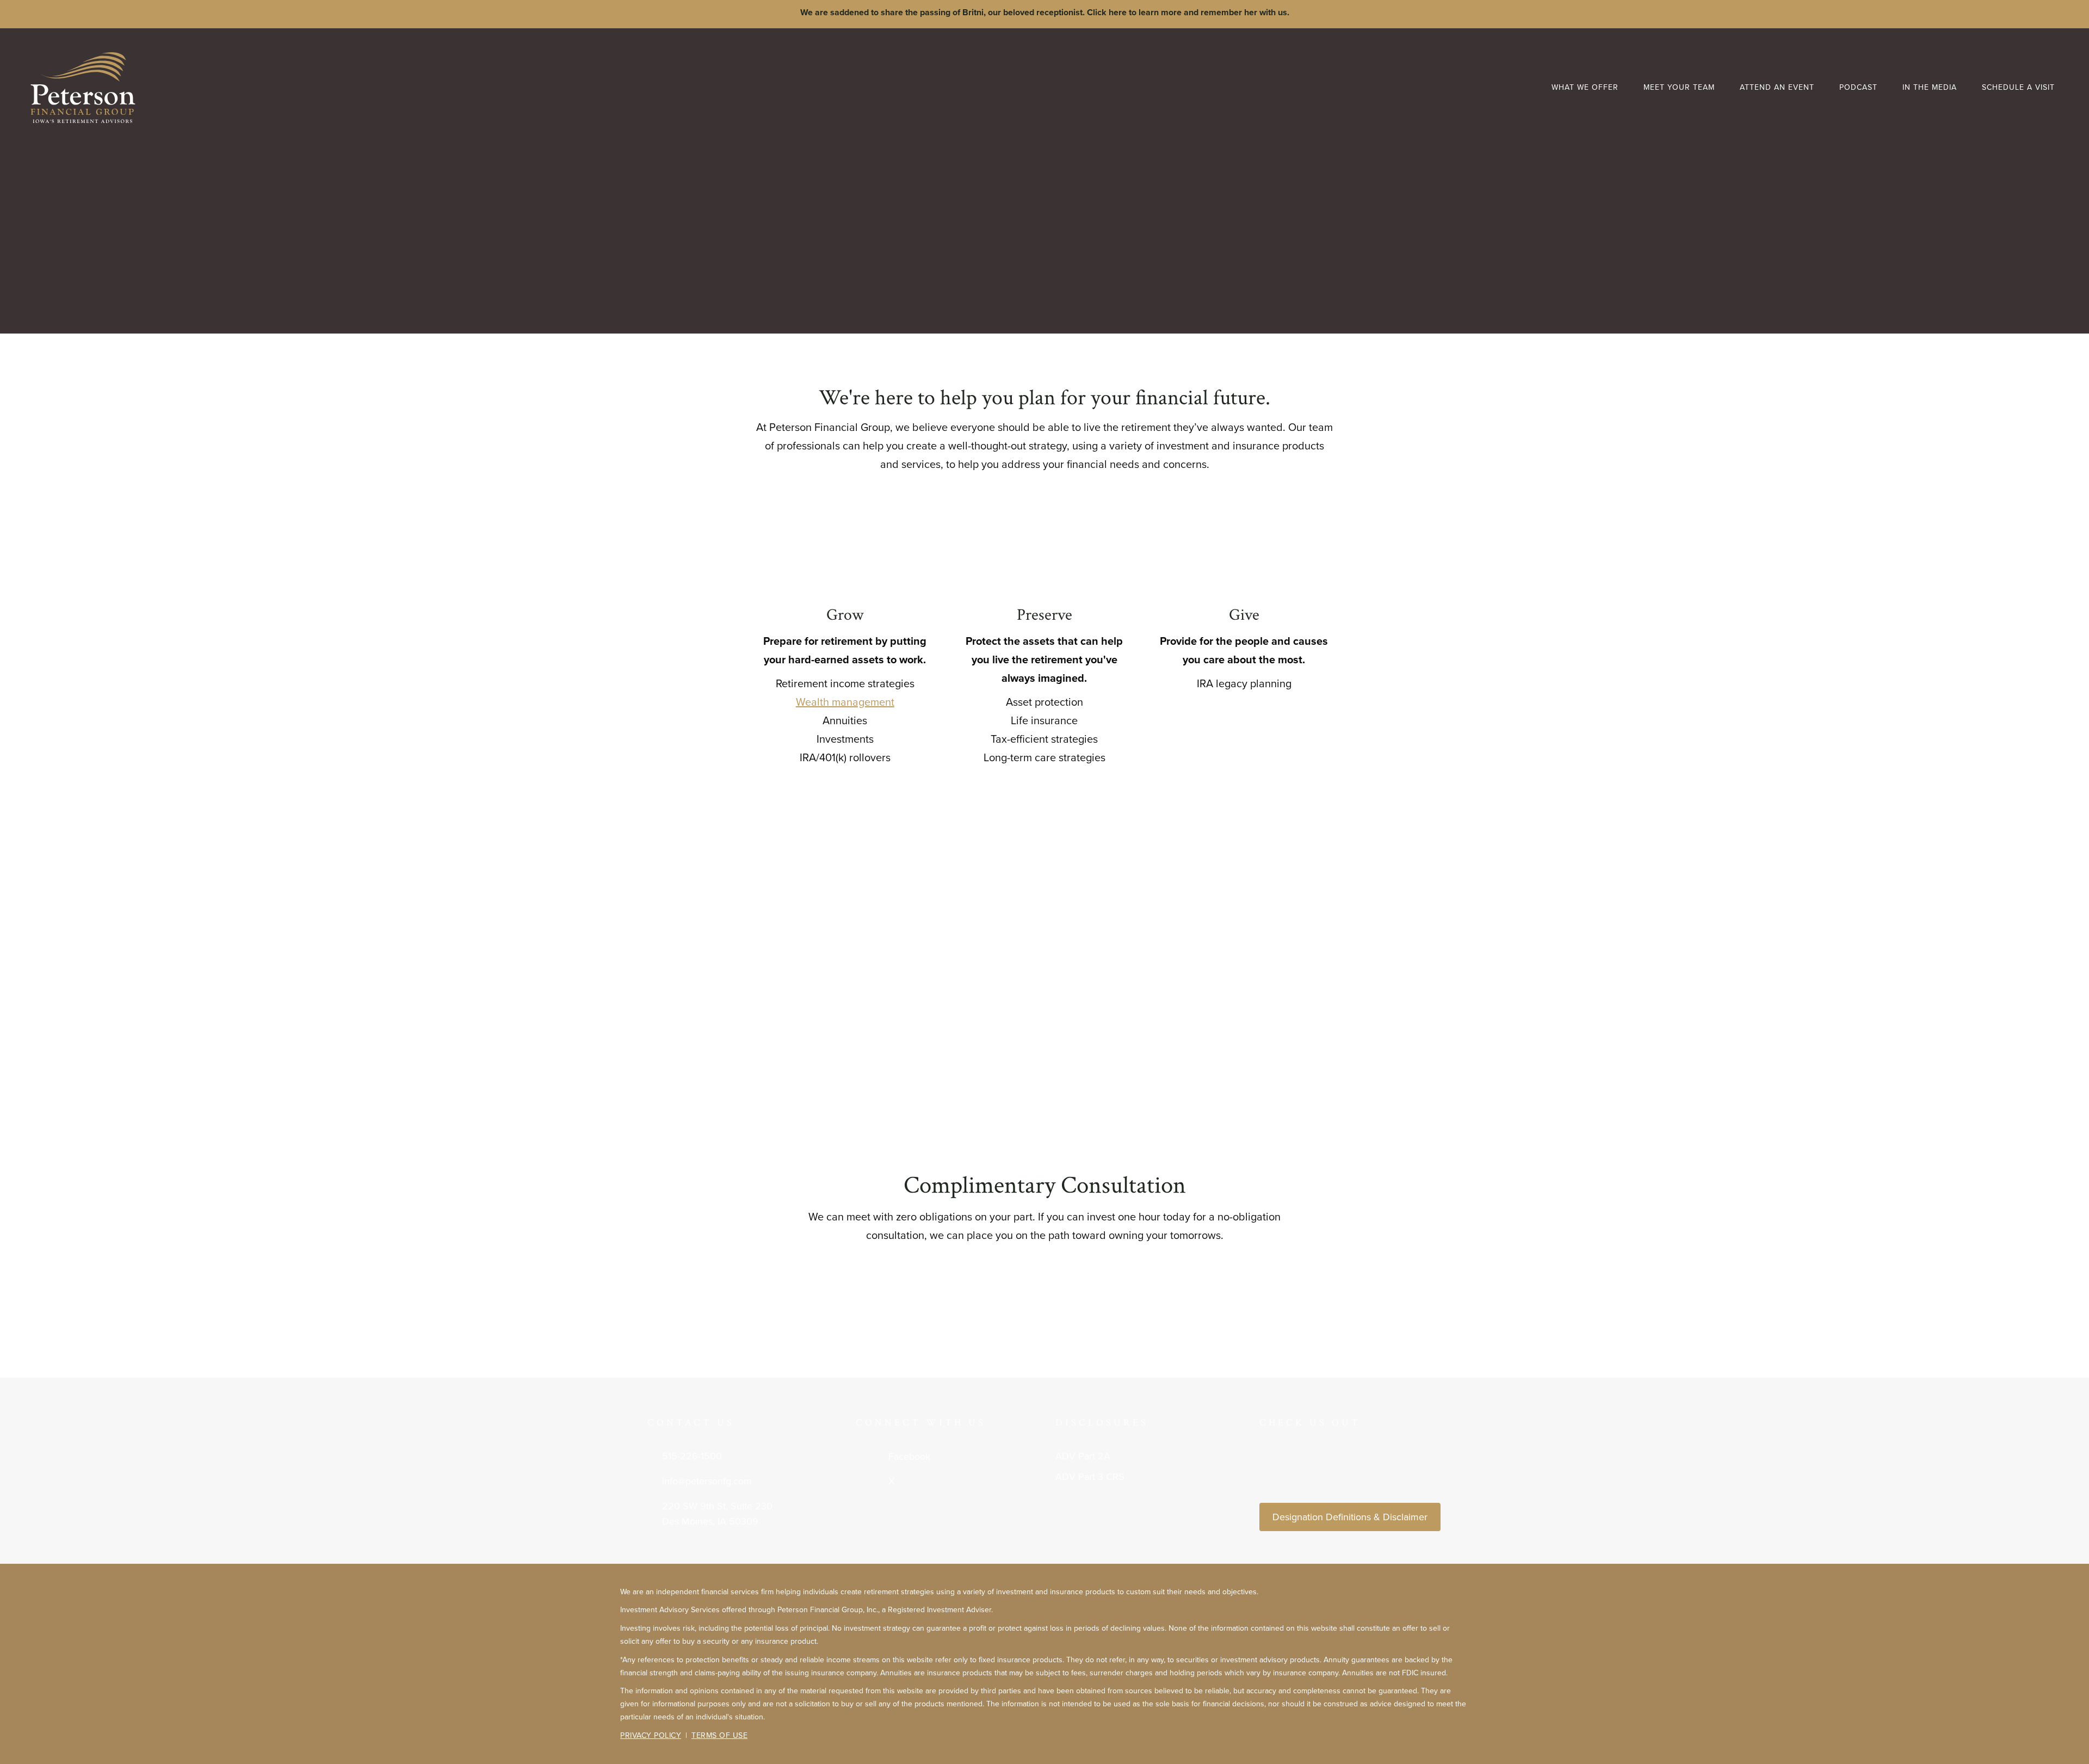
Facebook (909, 1457)
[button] (51, 162)
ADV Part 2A (1083, 1456)
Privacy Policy (651, 1735)
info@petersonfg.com (707, 1481)
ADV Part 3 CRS (1090, 1477)
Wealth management (845, 702)
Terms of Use (719, 1735)
